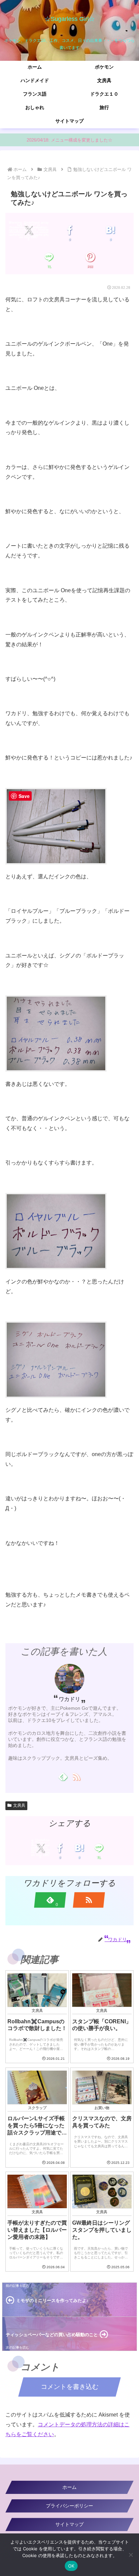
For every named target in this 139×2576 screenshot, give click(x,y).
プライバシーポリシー (69, 2506)
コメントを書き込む (70, 2387)
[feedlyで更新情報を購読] (63, 1776)
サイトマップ (69, 2524)
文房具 (19, 1805)
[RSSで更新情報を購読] (76, 1776)
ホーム (69, 2487)
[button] (125, 1549)
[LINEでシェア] (49, 257)
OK (71, 2566)
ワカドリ (69, 1699)
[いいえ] (131, 2555)
